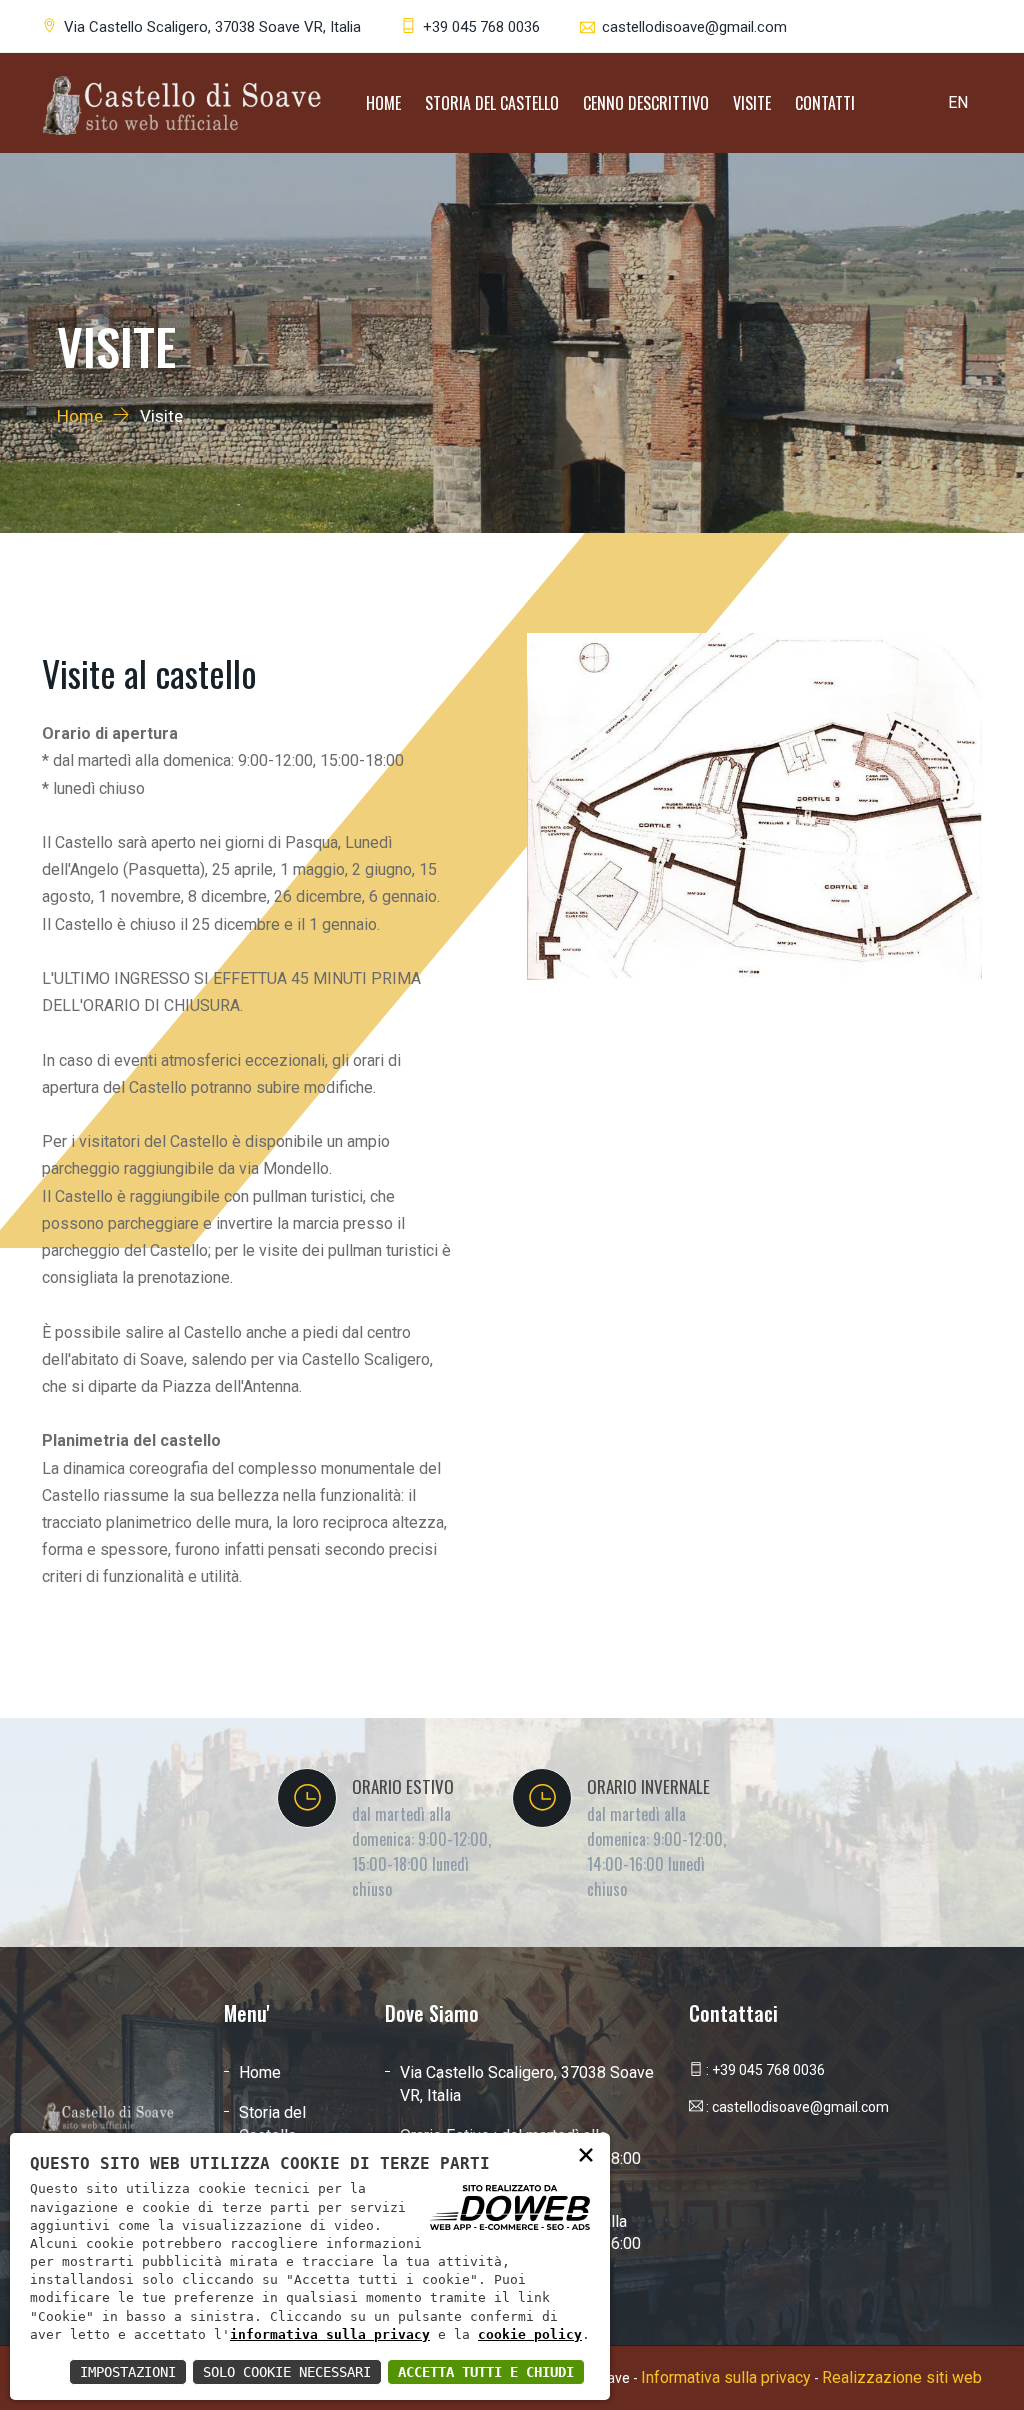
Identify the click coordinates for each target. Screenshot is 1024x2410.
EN (958, 102)
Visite (752, 103)
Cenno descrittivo (646, 103)
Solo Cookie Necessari (287, 2372)
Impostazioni (128, 2372)
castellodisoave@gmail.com (694, 27)
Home (383, 103)
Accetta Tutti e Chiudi (486, 2372)
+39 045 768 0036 (481, 27)
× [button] (586, 2153)
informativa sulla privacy (330, 2334)
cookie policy (530, 2334)
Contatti (825, 103)
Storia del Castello (492, 103)
